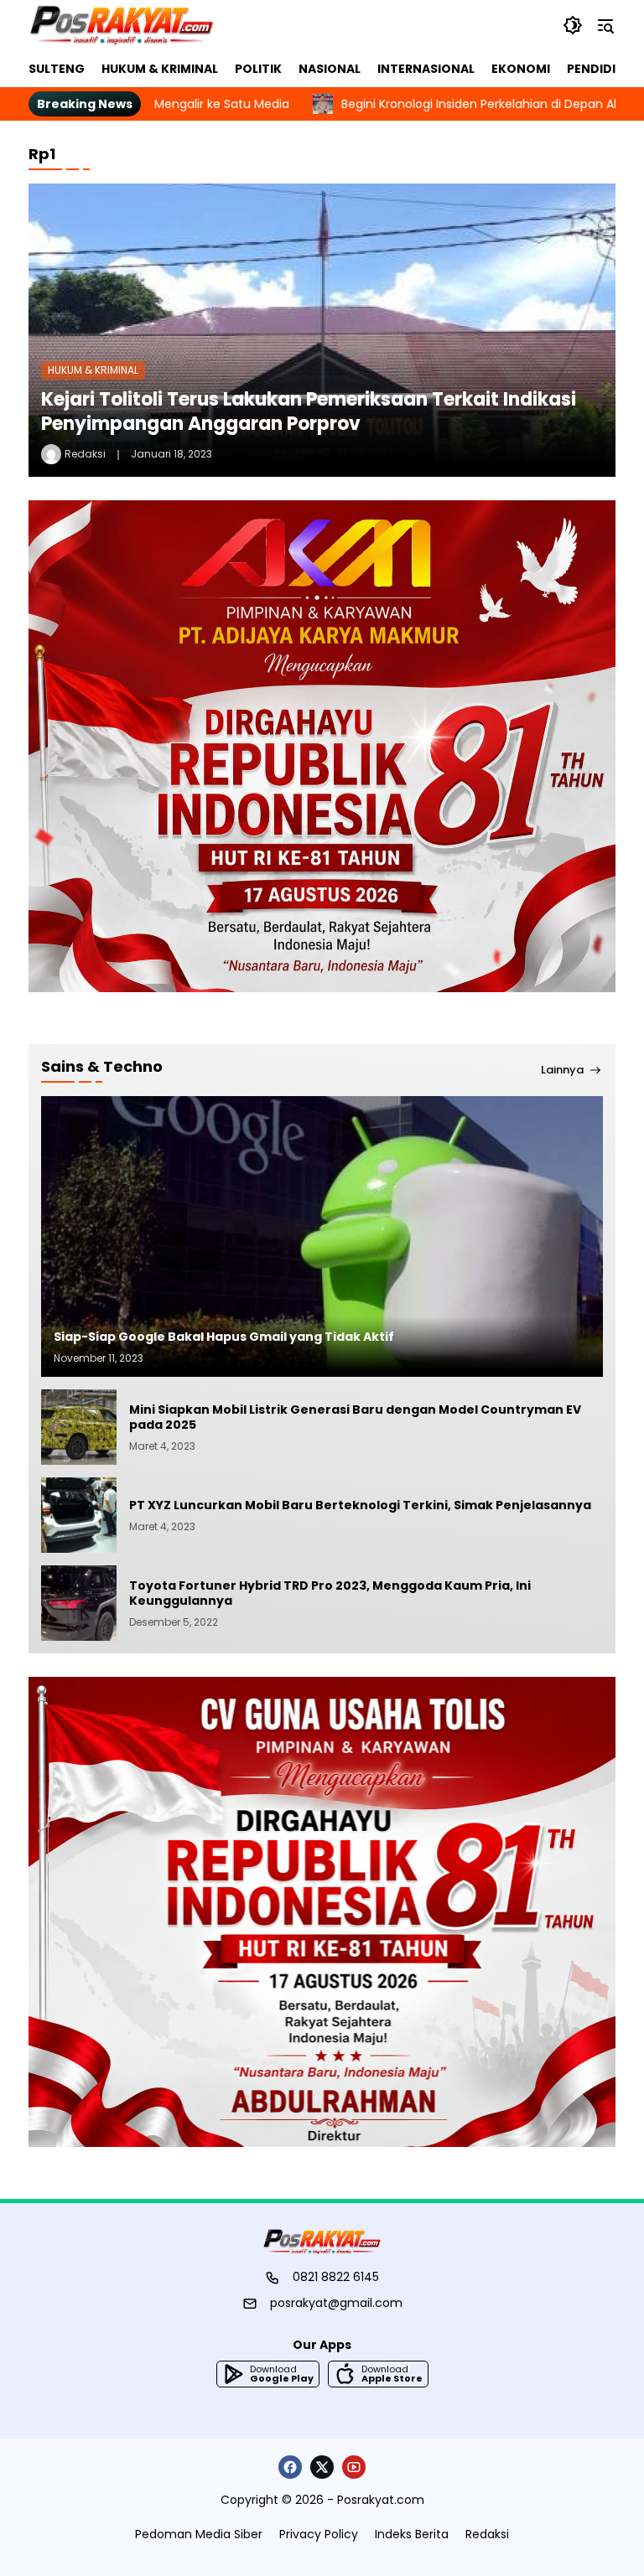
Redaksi (85, 454)
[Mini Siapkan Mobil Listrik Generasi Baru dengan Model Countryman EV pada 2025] (79, 1427)
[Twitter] (322, 2467)
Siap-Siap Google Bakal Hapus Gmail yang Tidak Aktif (224, 1337)
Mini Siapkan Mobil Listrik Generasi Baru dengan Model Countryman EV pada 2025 (355, 1417)
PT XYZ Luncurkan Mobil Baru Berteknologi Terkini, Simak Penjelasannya (361, 1505)
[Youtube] (354, 2467)
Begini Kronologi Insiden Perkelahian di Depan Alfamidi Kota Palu (447, 104)
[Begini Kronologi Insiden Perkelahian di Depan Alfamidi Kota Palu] (243, 104)
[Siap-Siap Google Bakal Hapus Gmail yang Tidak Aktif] (322, 1236)
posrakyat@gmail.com (336, 2303)
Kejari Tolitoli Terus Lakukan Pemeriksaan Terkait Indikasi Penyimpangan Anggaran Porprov (309, 411)
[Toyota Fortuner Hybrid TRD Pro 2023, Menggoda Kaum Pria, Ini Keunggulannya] (79, 1603)
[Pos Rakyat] (122, 25)
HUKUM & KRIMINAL (93, 370)
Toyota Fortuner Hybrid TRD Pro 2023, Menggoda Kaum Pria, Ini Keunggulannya (330, 1593)
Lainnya (562, 1070)
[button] (573, 25)
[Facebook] (290, 2467)
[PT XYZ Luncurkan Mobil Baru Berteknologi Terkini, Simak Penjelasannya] (79, 1515)
